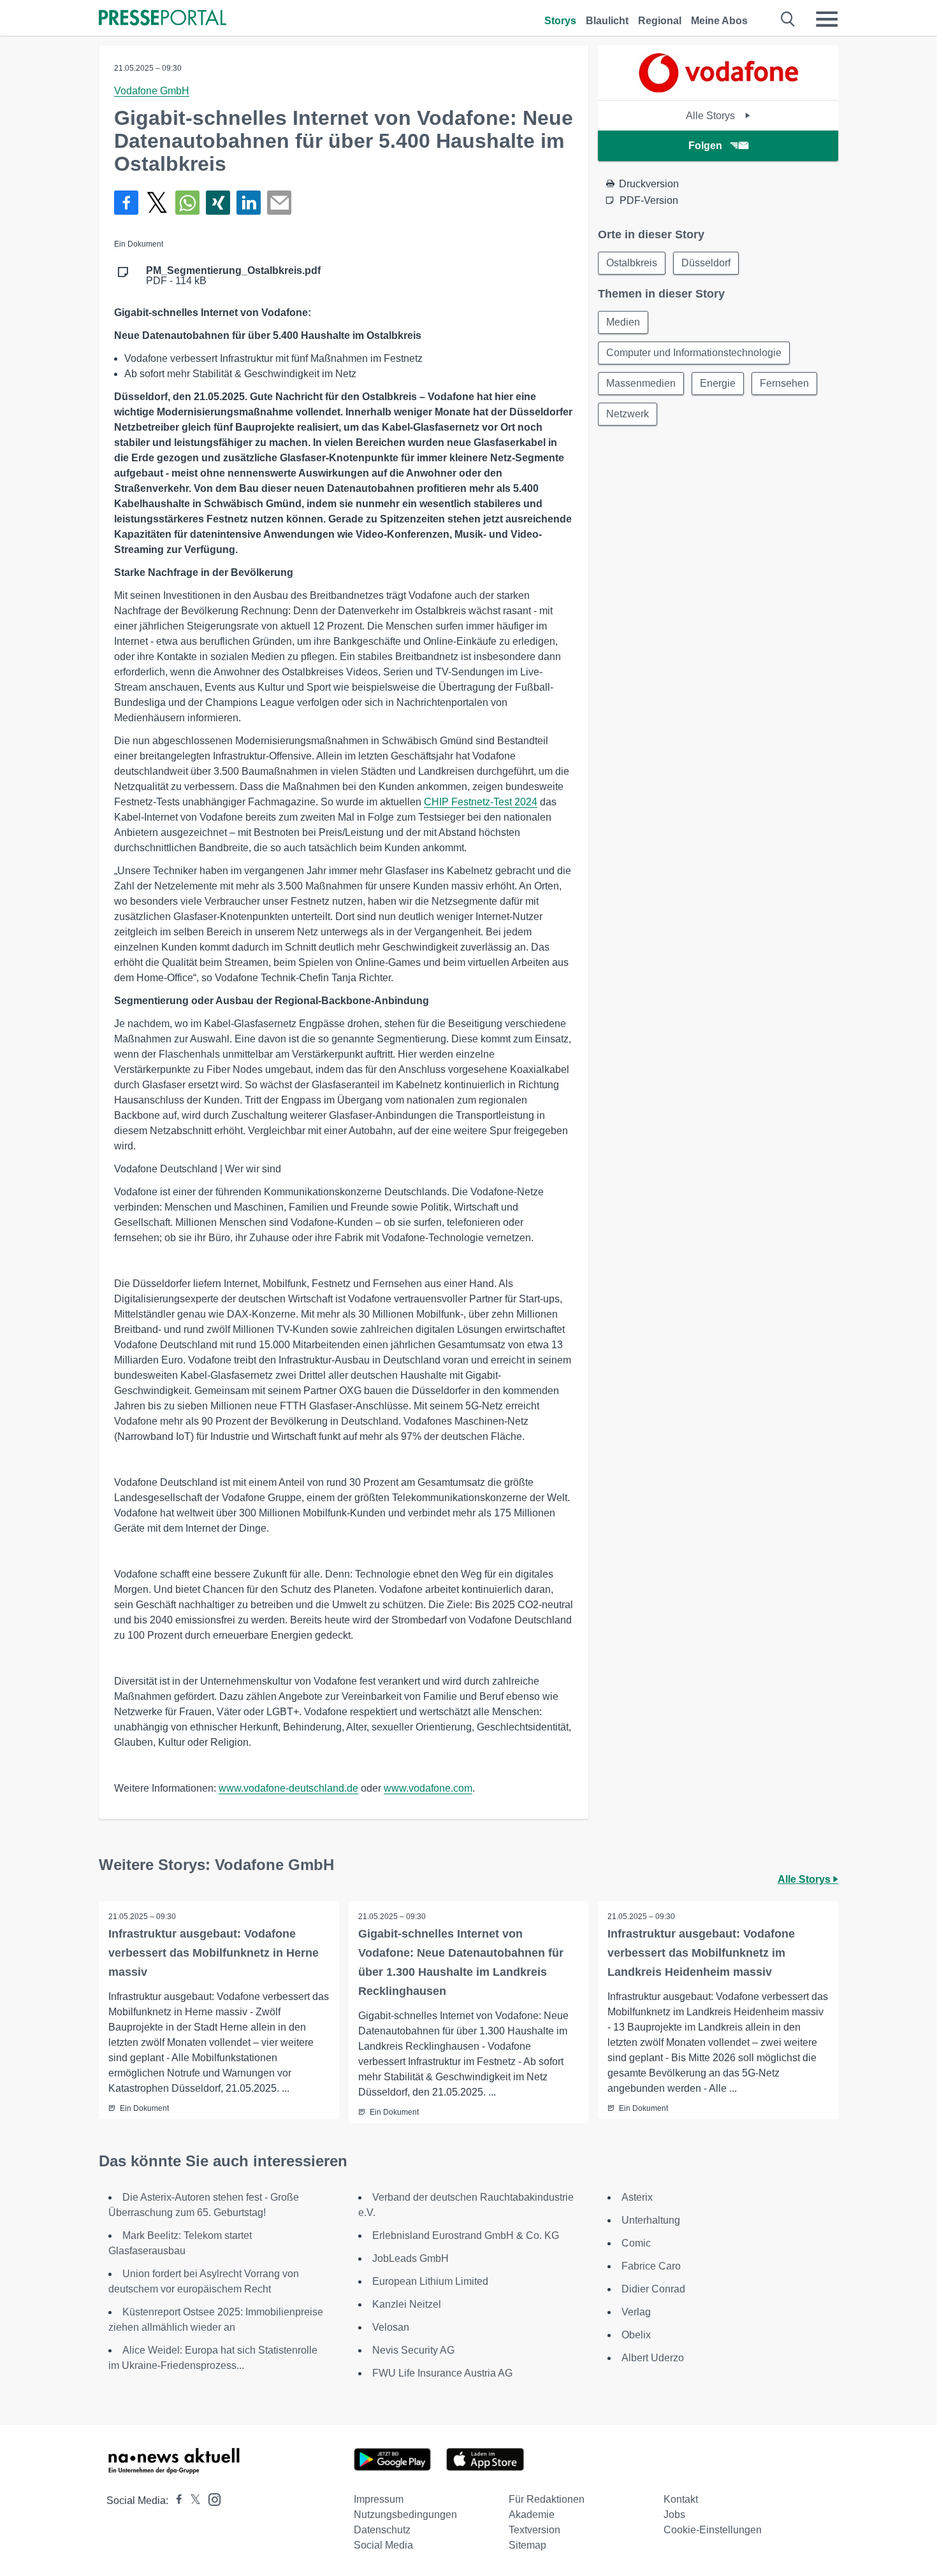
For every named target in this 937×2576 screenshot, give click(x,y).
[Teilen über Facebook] (126, 203)
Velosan (391, 2327)
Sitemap (527, 2545)
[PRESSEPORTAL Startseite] (163, 19)
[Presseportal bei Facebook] (175, 2500)
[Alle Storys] (718, 89)
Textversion (534, 2530)
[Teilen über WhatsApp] (187, 203)
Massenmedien (641, 383)
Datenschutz (382, 2530)
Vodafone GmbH (152, 91)
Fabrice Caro (651, 2266)
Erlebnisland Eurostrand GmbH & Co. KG (466, 2235)
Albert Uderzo (653, 2358)
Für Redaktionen (547, 2499)
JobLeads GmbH (410, 2258)
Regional (660, 21)
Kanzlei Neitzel (407, 2304)
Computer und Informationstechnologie (694, 353)
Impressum (379, 2499)
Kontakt (681, 2499)
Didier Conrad (653, 2289)
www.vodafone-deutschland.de (288, 1788)
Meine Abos (719, 21)
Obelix (636, 2335)
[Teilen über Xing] (218, 203)
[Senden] (279, 203)
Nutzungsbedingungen (405, 2515)
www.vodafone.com (428, 1788)
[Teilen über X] (157, 203)
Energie (718, 383)
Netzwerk (628, 414)
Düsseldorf (706, 263)
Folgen (705, 146)
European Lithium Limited (430, 2281)
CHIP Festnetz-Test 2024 (481, 802)
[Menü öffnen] (827, 19)
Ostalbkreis (632, 263)
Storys (560, 21)
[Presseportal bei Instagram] (211, 2499)
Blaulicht (607, 21)
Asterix (637, 2197)
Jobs (674, 2515)
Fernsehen (784, 383)
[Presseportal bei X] (192, 2500)
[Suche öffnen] (788, 19)
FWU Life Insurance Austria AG (442, 2373)
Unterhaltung (651, 2220)
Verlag (636, 2312)
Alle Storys (712, 116)
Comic (636, 2243)
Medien (623, 322)
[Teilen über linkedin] (249, 203)
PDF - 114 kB (233, 276)
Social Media (383, 2545)
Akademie (532, 2515)
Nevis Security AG (413, 2350)
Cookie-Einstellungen (713, 2530)
